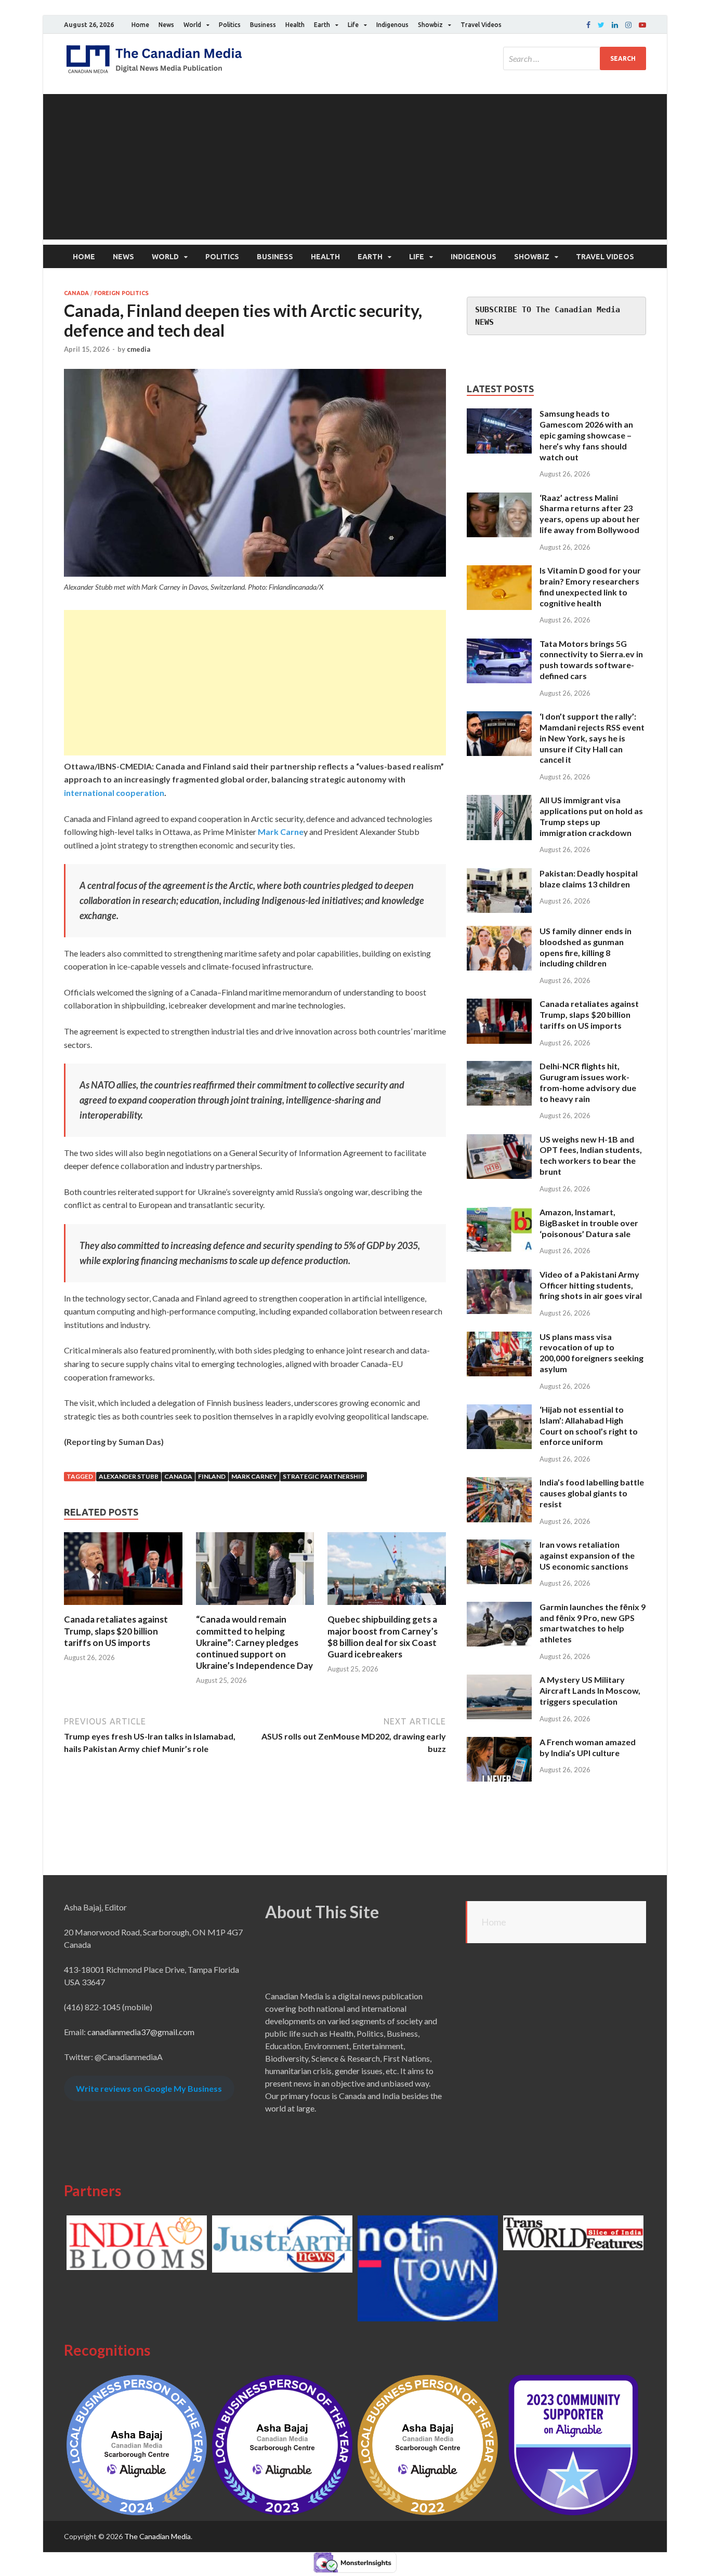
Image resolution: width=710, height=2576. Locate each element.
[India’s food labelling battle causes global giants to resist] (499, 1483)
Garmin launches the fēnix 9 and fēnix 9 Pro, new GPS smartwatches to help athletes (593, 1623)
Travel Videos (481, 25)
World (192, 25)
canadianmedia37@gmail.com (141, 2032)
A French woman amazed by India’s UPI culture (588, 1747)
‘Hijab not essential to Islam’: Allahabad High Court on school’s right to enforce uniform (589, 1425)
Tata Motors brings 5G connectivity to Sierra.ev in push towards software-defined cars (591, 660)
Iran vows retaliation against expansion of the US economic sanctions (587, 1555)
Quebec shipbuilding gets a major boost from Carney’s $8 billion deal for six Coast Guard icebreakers (383, 1636)
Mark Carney (254, 1476)
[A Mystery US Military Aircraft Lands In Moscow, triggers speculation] (499, 1681)
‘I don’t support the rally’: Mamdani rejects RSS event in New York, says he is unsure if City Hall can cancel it (592, 738)
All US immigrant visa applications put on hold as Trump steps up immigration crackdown (591, 816)
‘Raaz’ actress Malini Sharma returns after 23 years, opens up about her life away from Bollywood (590, 514)
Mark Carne (281, 832)
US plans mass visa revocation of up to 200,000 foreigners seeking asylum (591, 1353)
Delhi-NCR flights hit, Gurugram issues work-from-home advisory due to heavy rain (588, 1082)
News (166, 25)
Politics (230, 25)
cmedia (139, 349)
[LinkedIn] (615, 25)
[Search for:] (575, 58)
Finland (212, 1476)
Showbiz (430, 25)
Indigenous (392, 25)
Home (140, 25)
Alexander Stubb (129, 1476)
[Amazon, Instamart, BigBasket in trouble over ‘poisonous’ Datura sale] (499, 1213)
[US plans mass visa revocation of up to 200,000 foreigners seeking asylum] (499, 1338)
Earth (322, 25)
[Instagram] (628, 25)
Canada (76, 293)
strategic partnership (324, 1476)
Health (295, 25)
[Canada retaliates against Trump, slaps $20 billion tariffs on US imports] (123, 1607)
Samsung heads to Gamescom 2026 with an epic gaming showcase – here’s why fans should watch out (586, 435)
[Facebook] (588, 25)
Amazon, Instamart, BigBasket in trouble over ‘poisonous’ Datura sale (589, 1223)
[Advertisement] (355, 167)
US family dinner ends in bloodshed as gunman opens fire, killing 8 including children (586, 947)
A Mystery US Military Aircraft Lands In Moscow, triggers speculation (590, 1690)
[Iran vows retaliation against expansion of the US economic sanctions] (499, 1545)
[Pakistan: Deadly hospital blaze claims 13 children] (499, 874)
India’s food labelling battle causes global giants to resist (592, 1493)
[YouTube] (642, 25)
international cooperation (114, 793)
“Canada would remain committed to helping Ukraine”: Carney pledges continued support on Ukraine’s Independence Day (254, 1642)
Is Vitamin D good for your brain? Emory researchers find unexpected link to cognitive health (590, 586)
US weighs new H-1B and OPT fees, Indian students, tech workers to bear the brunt (591, 1155)
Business (263, 25)
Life (353, 25)
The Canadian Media (157, 2536)
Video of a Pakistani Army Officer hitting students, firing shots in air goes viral (591, 1285)
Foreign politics (121, 293)
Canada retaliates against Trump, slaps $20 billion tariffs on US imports (116, 1631)
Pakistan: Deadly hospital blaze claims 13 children (589, 879)
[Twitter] (601, 25)
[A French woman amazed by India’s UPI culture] (499, 1743)
